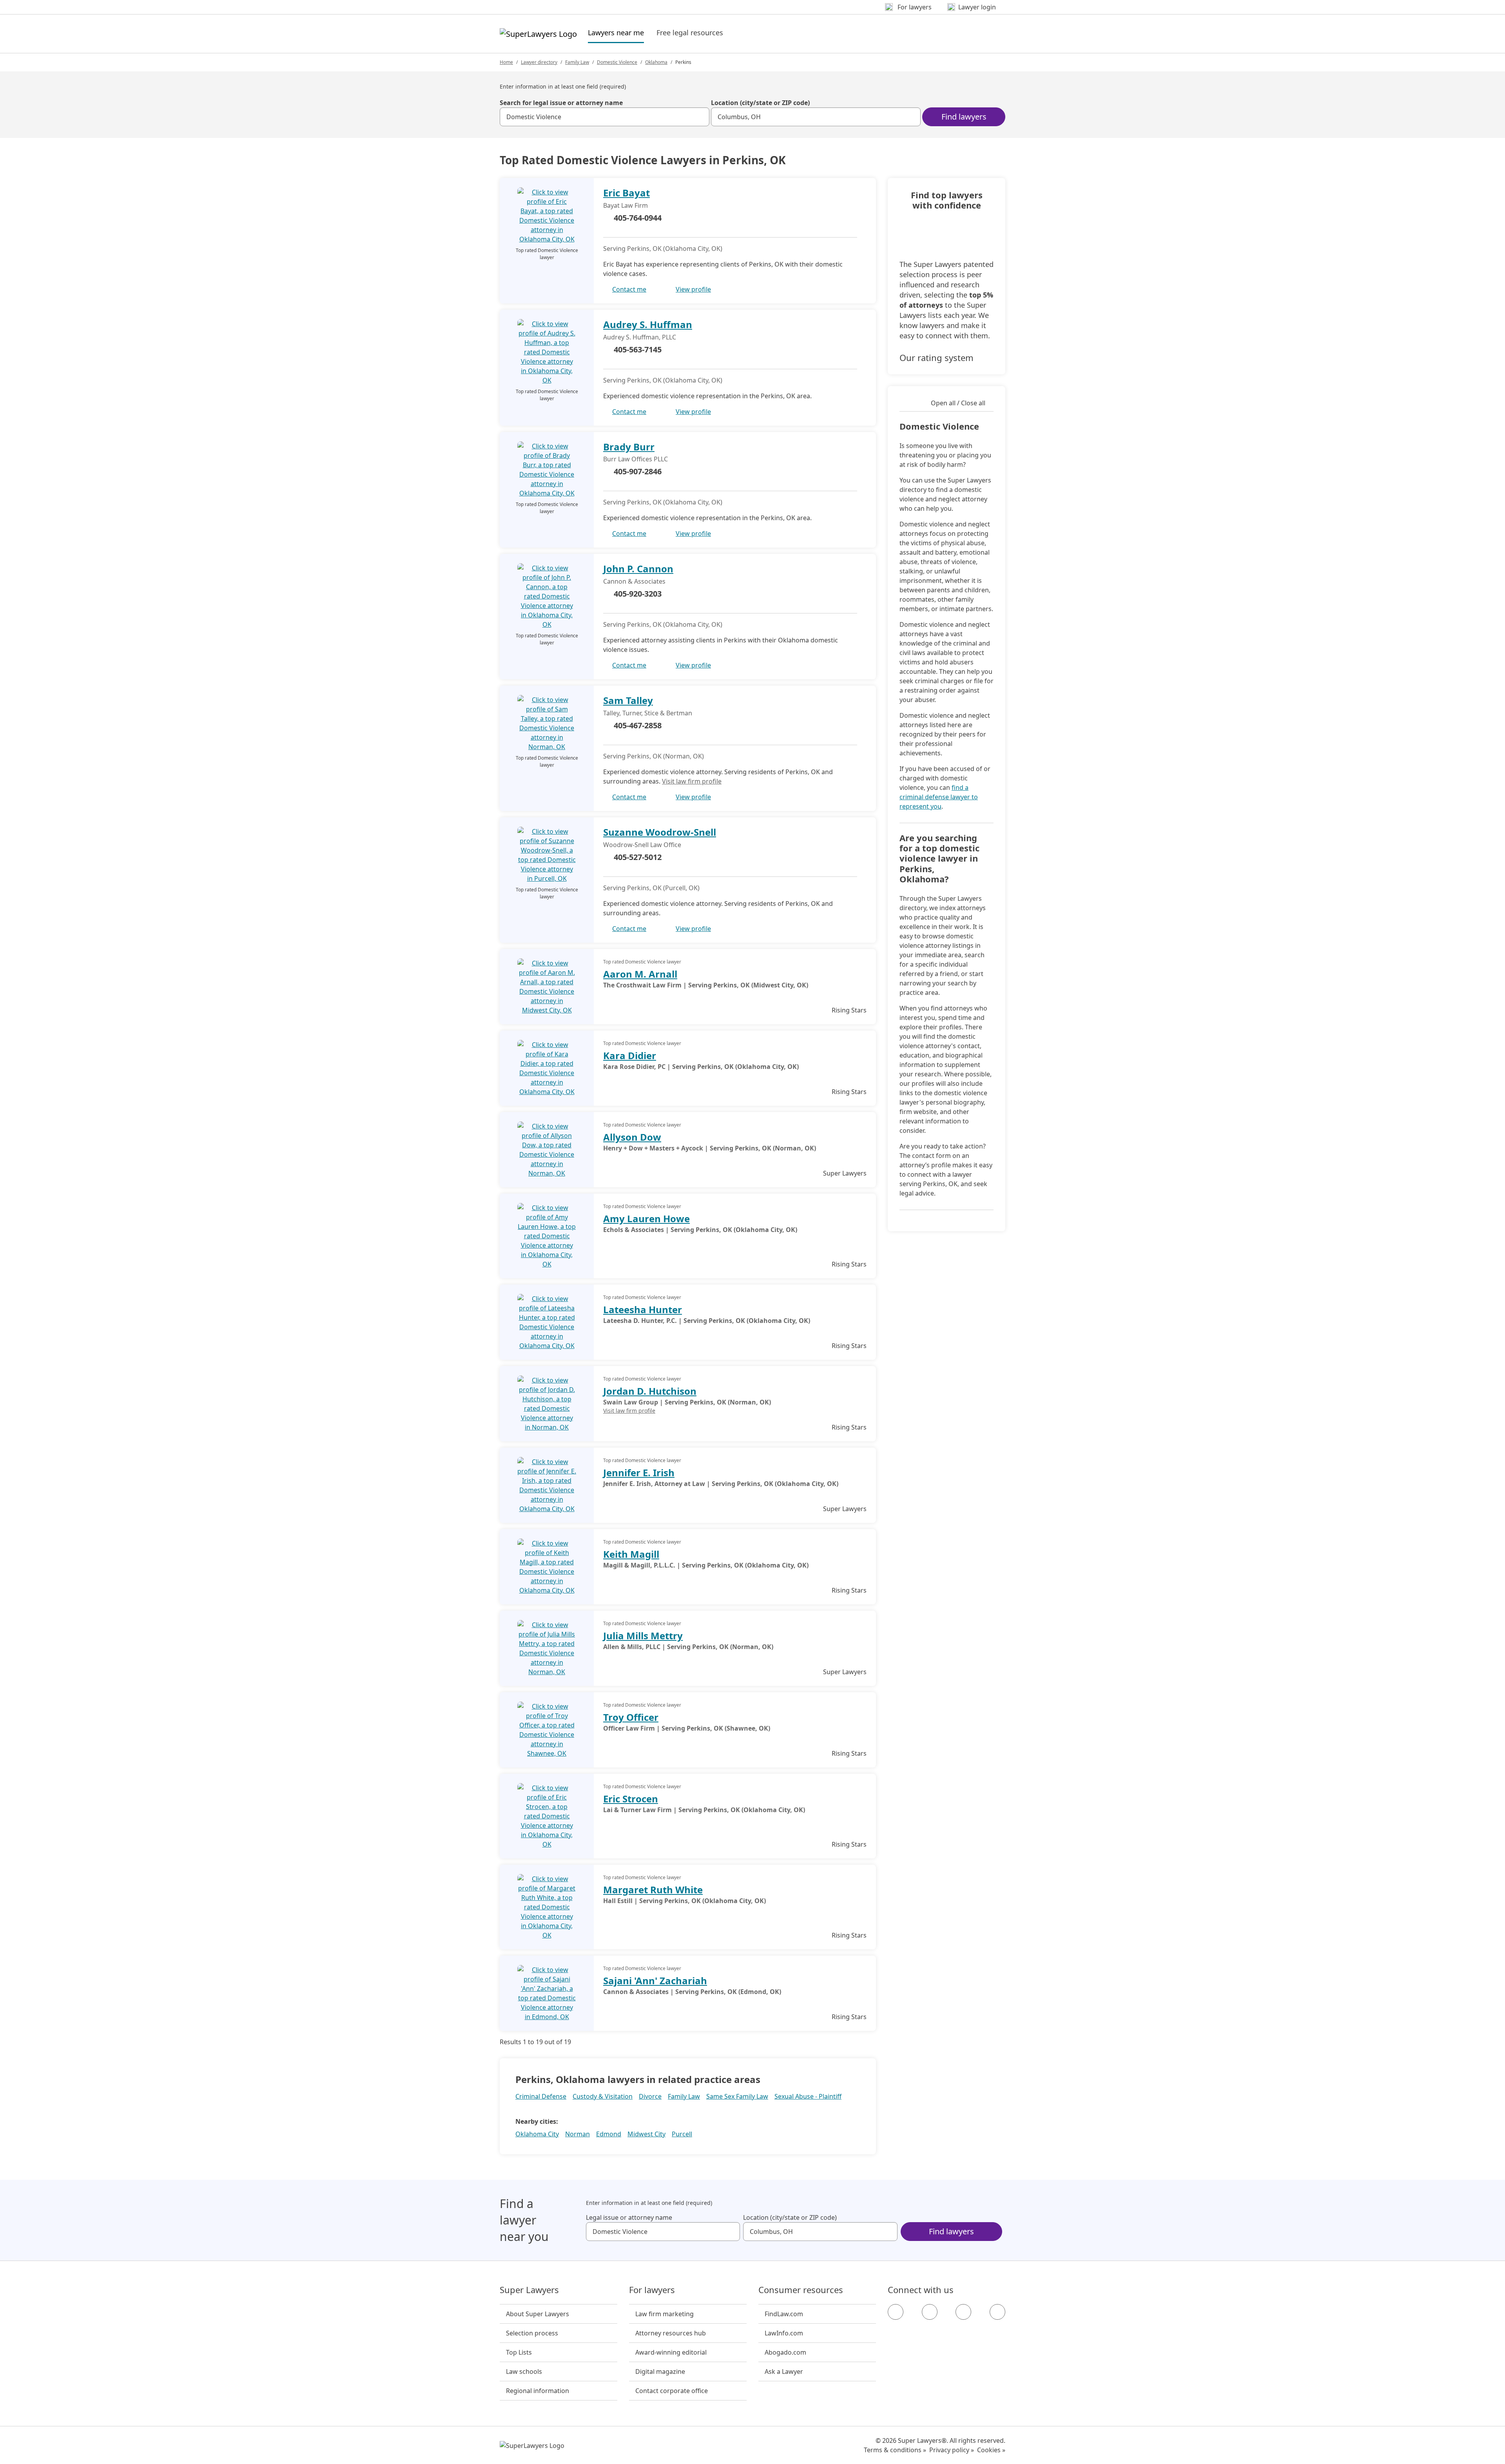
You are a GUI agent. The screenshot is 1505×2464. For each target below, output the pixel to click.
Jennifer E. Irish (639, 1472)
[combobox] (605, 117)
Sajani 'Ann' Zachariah (655, 1980)
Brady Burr (629, 447)
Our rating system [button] (937, 357)
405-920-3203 (638, 594)
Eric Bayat (626, 193)
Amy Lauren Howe (646, 1218)
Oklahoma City (537, 2134)
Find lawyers (964, 117)
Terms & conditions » (895, 2450)
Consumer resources (801, 2290)
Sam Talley (628, 700)
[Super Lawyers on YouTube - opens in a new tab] (963, 2312)
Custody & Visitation (603, 2096)
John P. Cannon (638, 569)
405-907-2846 (638, 471)
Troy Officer (631, 1717)
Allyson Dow (632, 1137)
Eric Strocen (631, 1799)
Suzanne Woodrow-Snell (660, 832)
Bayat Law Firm (626, 205)
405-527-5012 (638, 857)
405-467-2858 (638, 725)
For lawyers (652, 2290)
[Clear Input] (700, 117)
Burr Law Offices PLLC (636, 459)
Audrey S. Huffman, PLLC (640, 337)
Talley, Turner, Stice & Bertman (648, 713)
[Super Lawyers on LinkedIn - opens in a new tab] (997, 2312)
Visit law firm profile (692, 781)
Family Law (577, 62)
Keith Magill (631, 1554)
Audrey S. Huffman (648, 324)
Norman (578, 2134)
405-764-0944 (638, 218)
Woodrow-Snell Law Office (642, 845)
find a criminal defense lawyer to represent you (939, 797)
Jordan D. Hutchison (650, 1391)
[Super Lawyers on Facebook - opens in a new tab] (896, 2312)
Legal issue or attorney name (629, 2217)
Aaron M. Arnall (640, 974)
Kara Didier (630, 1055)
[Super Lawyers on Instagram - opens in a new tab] (930, 2312)
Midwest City (646, 2134)
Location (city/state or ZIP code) (760, 103)
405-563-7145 (638, 349)
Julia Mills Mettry (643, 1636)
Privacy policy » (952, 2450)
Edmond (609, 2134)
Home (506, 62)
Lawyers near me (616, 32)
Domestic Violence (617, 62)
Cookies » (991, 2450)
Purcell (682, 2134)
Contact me (629, 289)
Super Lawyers (529, 2290)
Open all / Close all (958, 403)
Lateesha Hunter (643, 1309)
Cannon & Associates (634, 581)
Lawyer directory (539, 62)
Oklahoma (656, 62)
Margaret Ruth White (653, 1890)
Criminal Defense (541, 2096)
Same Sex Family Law (737, 2096)
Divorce (650, 2096)
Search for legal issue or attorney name (561, 103)
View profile (693, 289)
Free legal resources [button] (690, 33)
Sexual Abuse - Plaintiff (808, 2096)
